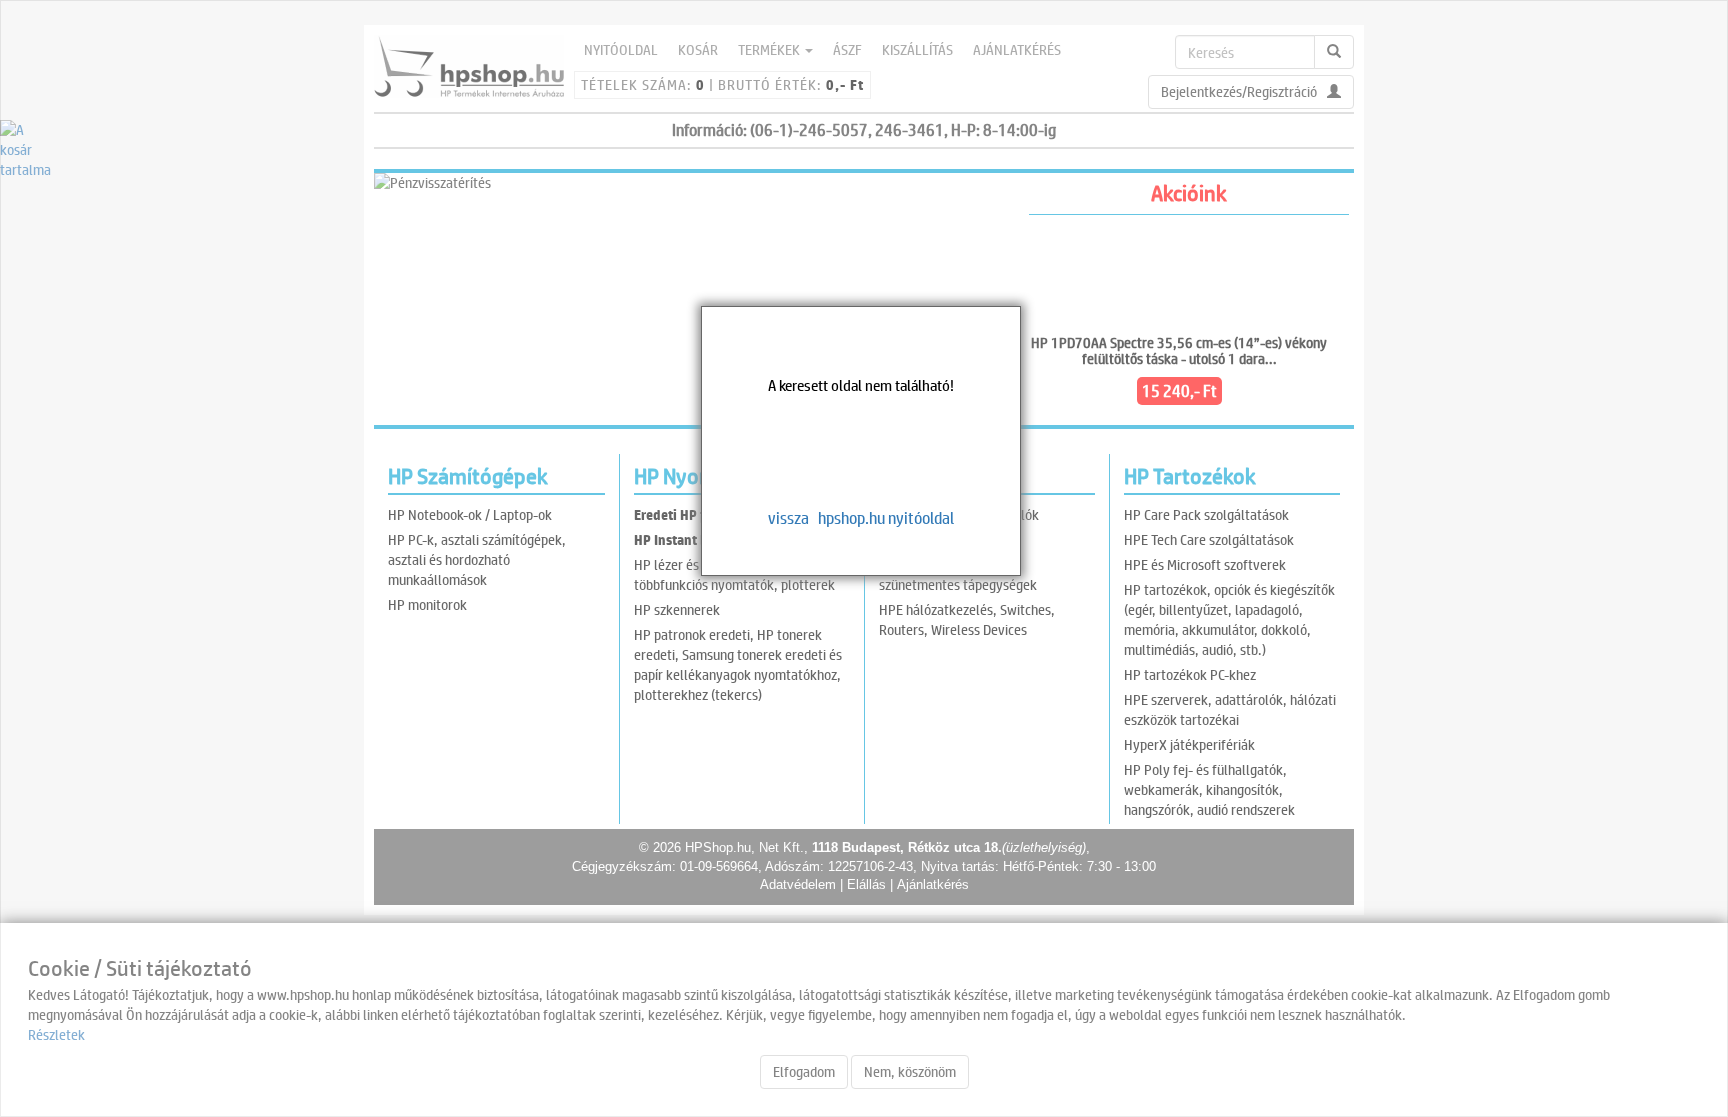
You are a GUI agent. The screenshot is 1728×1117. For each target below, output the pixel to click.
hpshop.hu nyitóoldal (886, 517)
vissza (788, 517)
